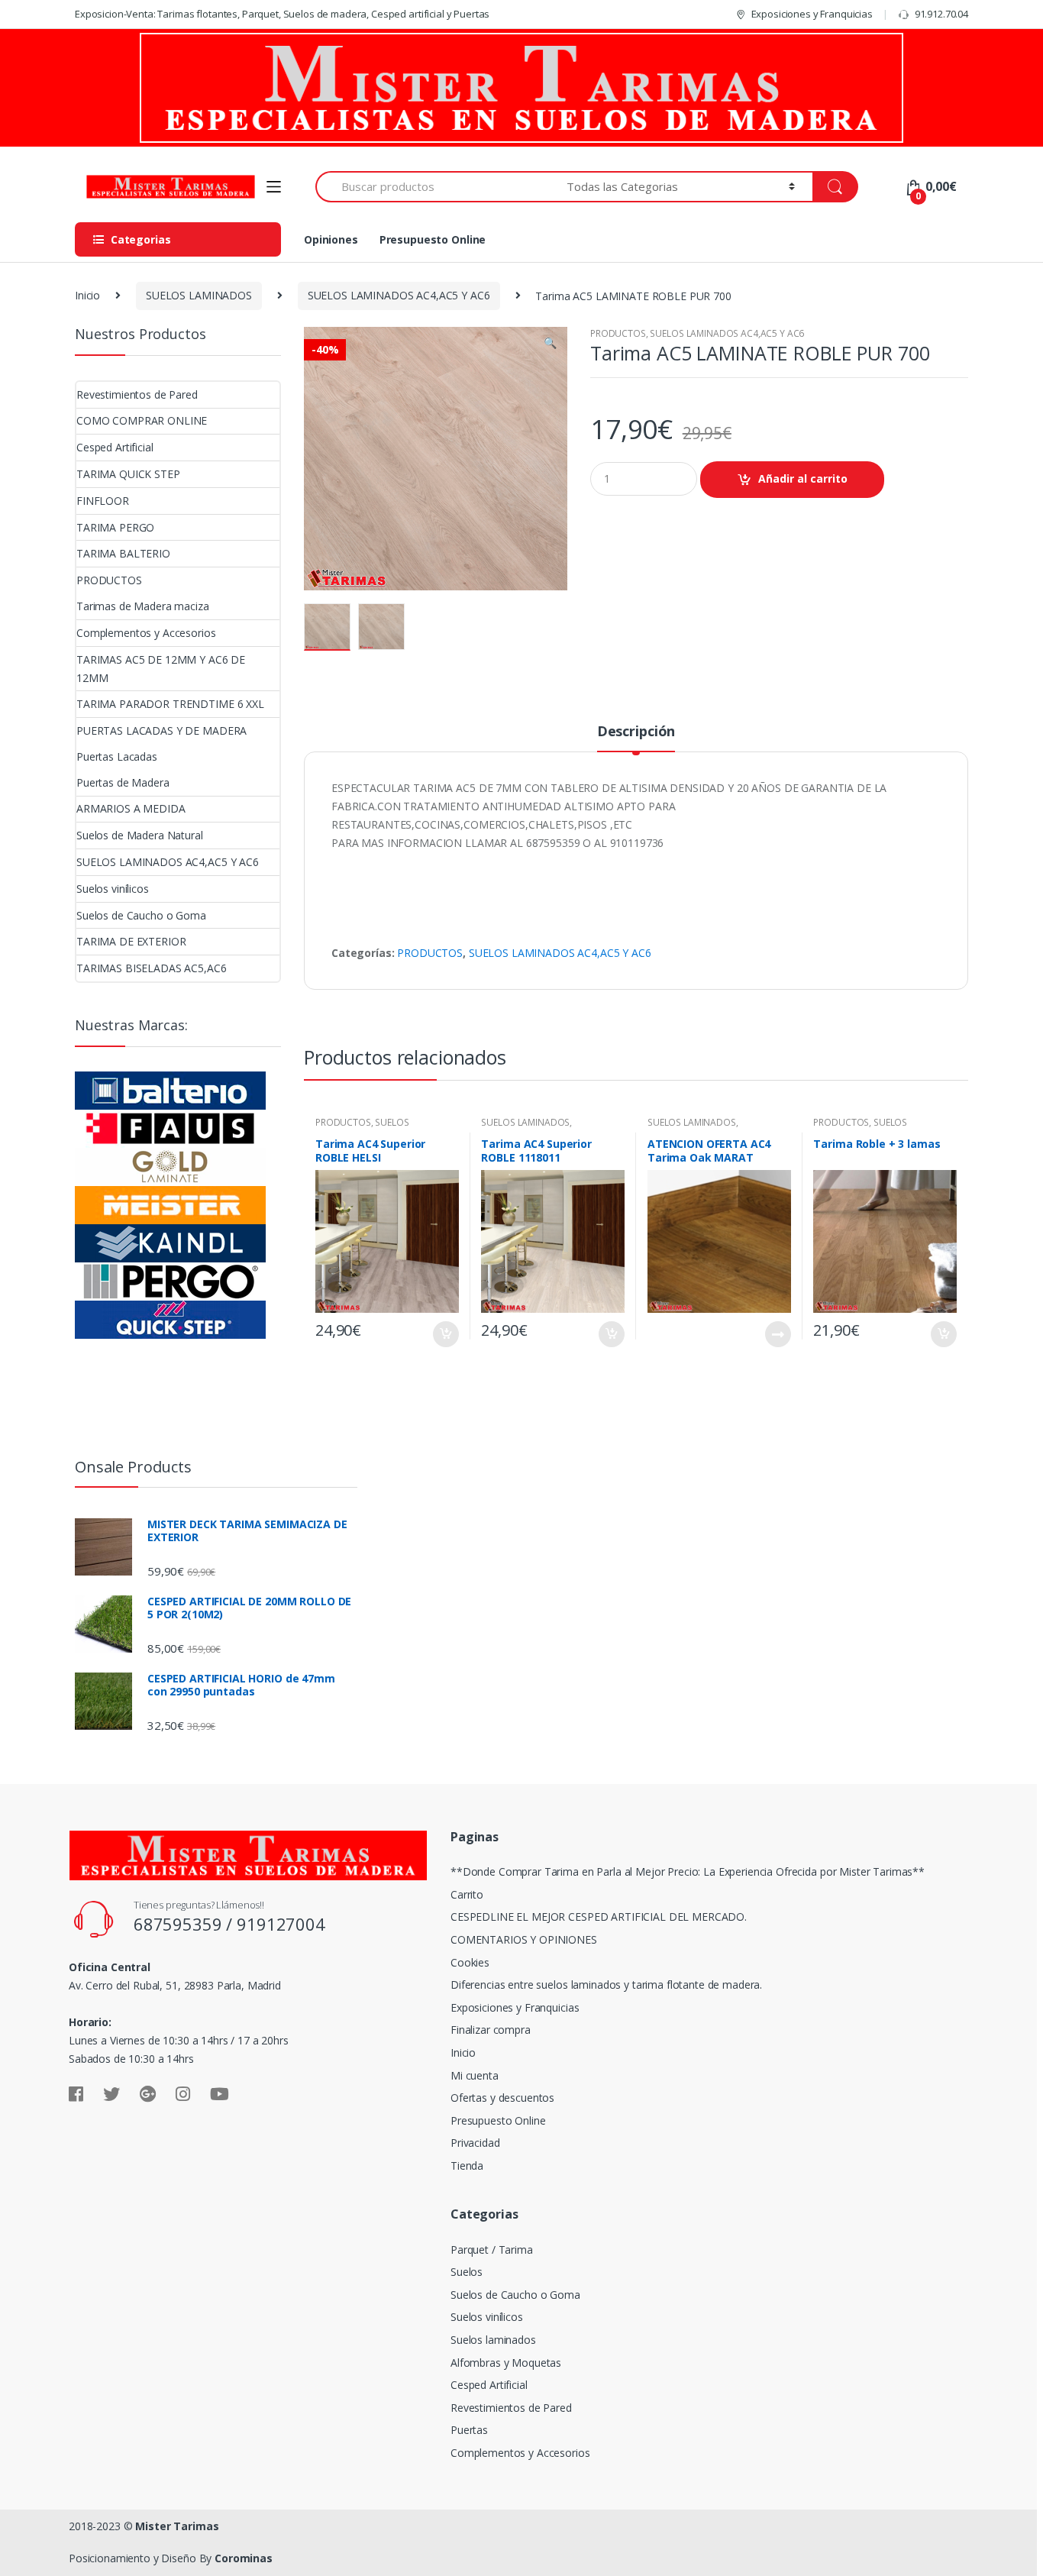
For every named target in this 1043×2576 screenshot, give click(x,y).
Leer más (777, 1334)
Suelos (467, 2272)
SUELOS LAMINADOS (199, 295)
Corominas (244, 2558)
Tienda (467, 2166)
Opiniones (331, 239)
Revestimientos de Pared (137, 394)
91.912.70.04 (941, 14)
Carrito (467, 1894)
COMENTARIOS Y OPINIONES (524, 1939)
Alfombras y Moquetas (506, 2363)
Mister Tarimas (177, 2526)
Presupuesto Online (433, 239)
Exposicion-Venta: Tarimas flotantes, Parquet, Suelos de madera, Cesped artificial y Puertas (282, 14)
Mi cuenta (475, 2075)
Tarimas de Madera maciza (143, 606)
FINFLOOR (103, 501)
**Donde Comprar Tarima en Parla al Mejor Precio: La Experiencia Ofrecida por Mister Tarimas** (688, 1871)
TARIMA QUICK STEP (128, 474)
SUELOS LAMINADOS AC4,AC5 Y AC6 (399, 295)
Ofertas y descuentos (502, 2098)
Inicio (87, 295)
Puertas (469, 2430)
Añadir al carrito (803, 478)
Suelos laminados (493, 2340)
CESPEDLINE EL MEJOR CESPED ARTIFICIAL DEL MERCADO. (599, 1917)
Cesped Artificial (115, 447)
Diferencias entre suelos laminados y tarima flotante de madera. (606, 1985)
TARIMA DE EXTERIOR (131, 941)
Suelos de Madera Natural (140, 835)
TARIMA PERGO (115, 527)
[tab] (636, 738)
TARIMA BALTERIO (123, 553)
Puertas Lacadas (117, 756)
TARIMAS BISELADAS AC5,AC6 (152, 968)
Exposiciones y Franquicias (812, 14)
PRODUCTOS (618, 333)
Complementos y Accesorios (146, 633)
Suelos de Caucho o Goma (141, 915)
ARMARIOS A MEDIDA (131, 808)
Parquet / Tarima (492, 2250)
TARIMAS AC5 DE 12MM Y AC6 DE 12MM (161, 669)
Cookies (470, 1962)
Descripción (636, 732)
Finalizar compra (491, 2030)
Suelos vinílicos (113, 889)
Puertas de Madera (123, 782)
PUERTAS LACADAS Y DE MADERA (161, 730)
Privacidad (475, 2143)
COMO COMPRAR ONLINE (142, 420)
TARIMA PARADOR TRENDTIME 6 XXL (170, 704)
